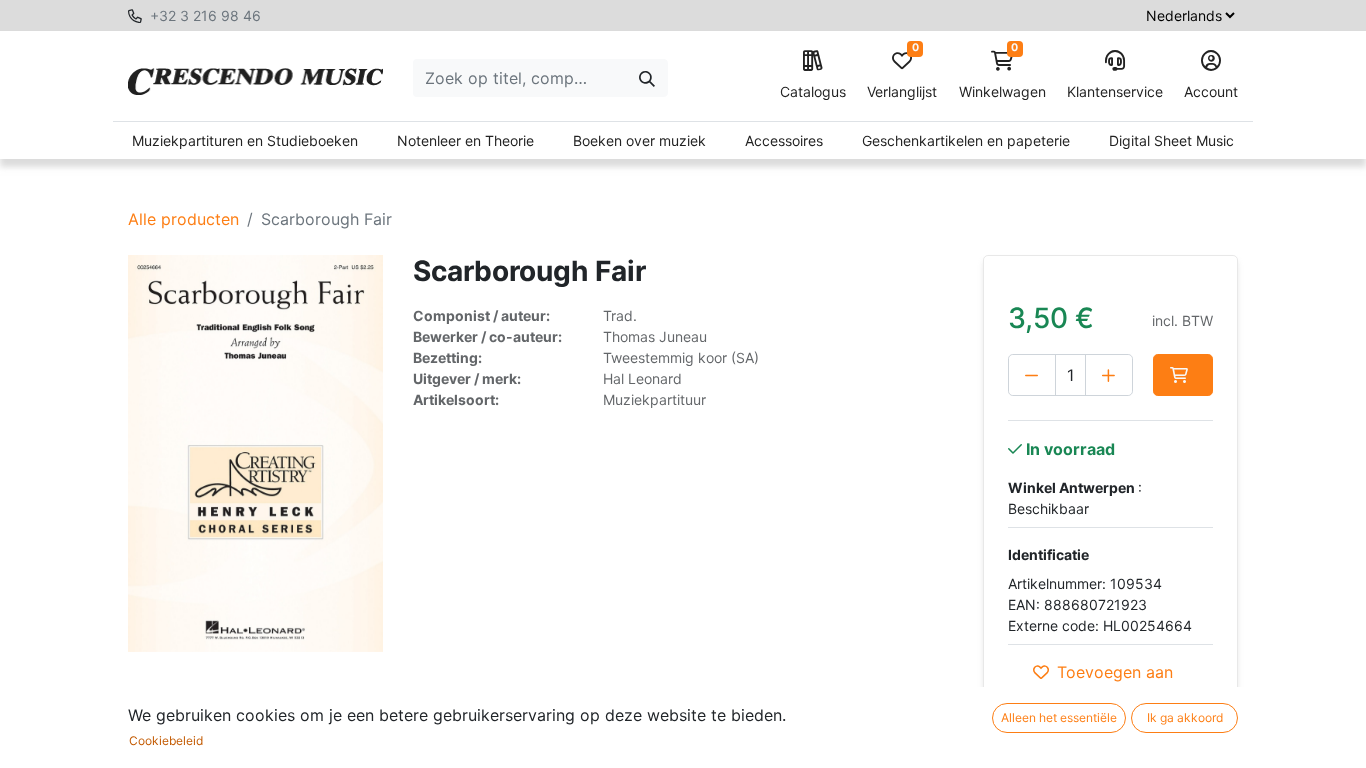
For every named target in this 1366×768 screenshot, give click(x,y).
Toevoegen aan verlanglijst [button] (1115, 684)
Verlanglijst (902, 75)
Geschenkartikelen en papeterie (966, 140)
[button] (1183, 375)
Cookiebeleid (166, 740)
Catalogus (813, 91)
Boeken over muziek (639, 140)
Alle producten (183, 219)
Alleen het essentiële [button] (1059, 717)
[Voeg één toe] (1109, 375)
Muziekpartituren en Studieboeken (245, 140)
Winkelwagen (1002, 75)
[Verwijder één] (1032, 375)
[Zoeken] (647, 78)
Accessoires (784, 140)
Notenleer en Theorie (465, 140)
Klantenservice (1115, 91)
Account (1211, 91)
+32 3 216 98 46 (205, 15)
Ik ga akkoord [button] (1185, 717)
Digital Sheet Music (1171, 140)
